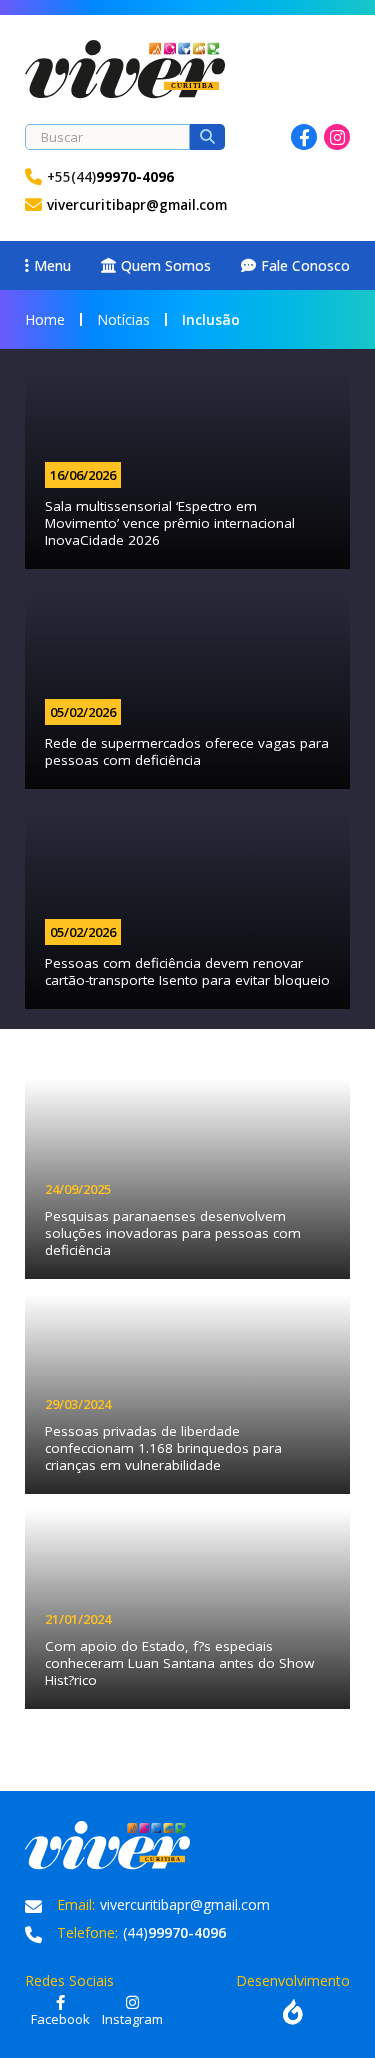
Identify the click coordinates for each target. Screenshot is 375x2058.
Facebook (304, 137)
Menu (52, 265)
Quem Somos (166, 265)
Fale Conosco (305, 265)
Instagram (337, 137)
